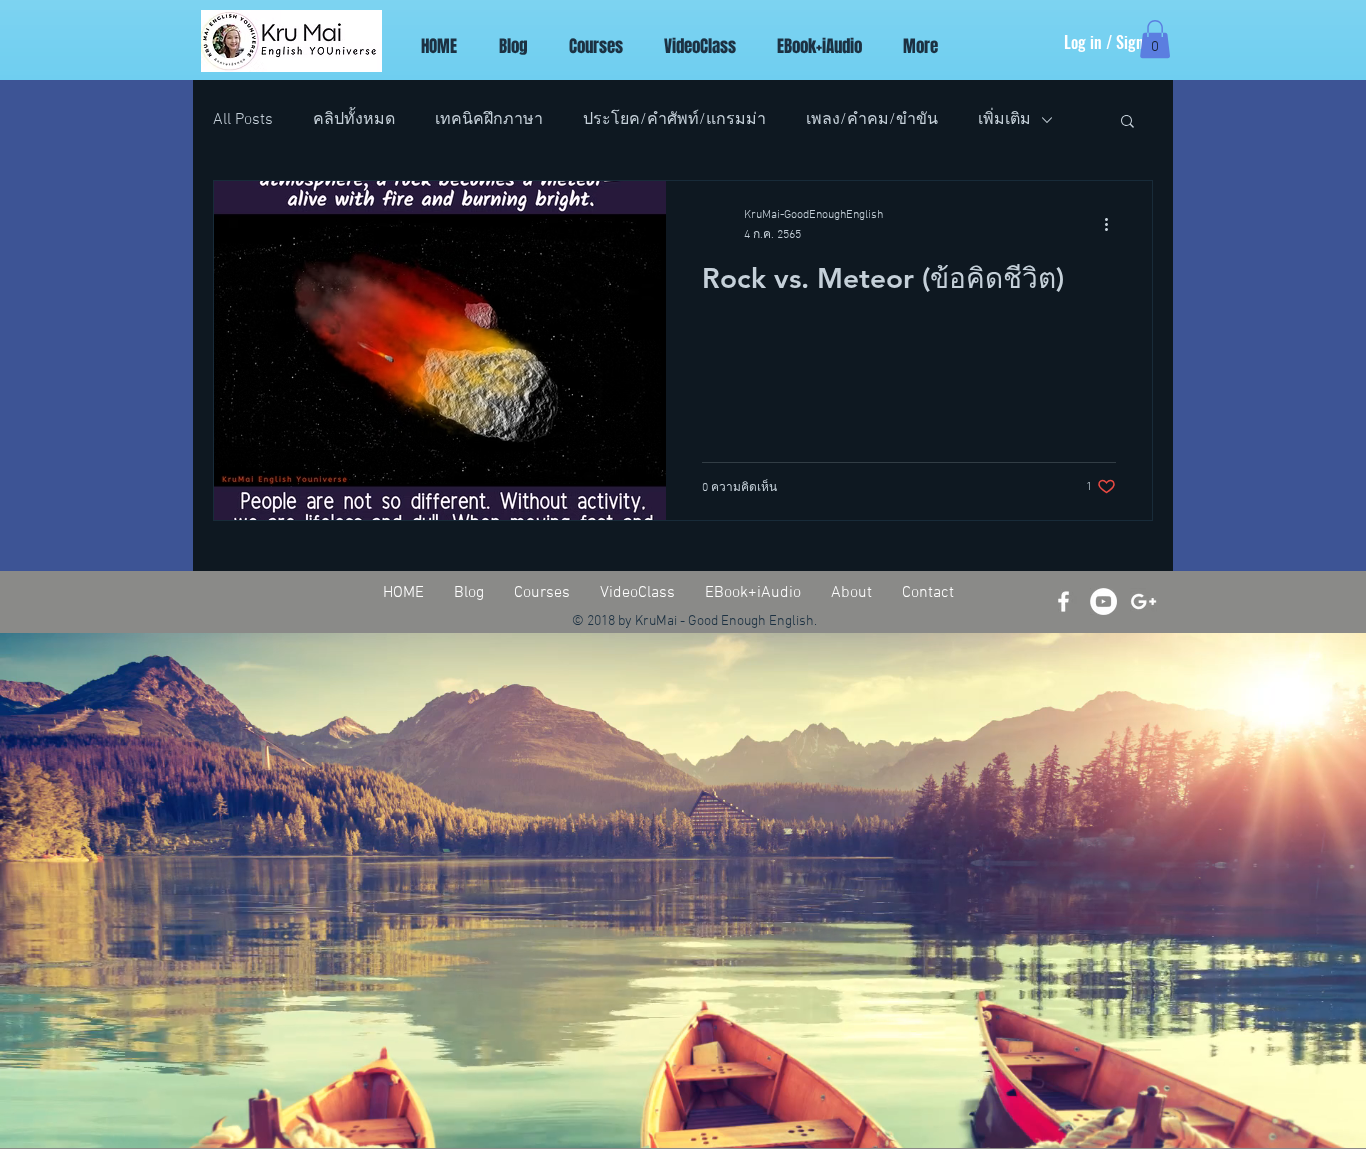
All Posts (243, 120)
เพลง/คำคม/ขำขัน (872, 120)
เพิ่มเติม (1004, 120)
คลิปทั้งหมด (354, 120)
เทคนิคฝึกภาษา (489, 120)
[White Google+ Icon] (1143, 601)
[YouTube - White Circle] (1103, 601)
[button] (1155, 39)
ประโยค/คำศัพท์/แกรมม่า (674, 120)
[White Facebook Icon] (1063, 601)
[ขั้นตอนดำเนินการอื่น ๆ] (1113, 224)
